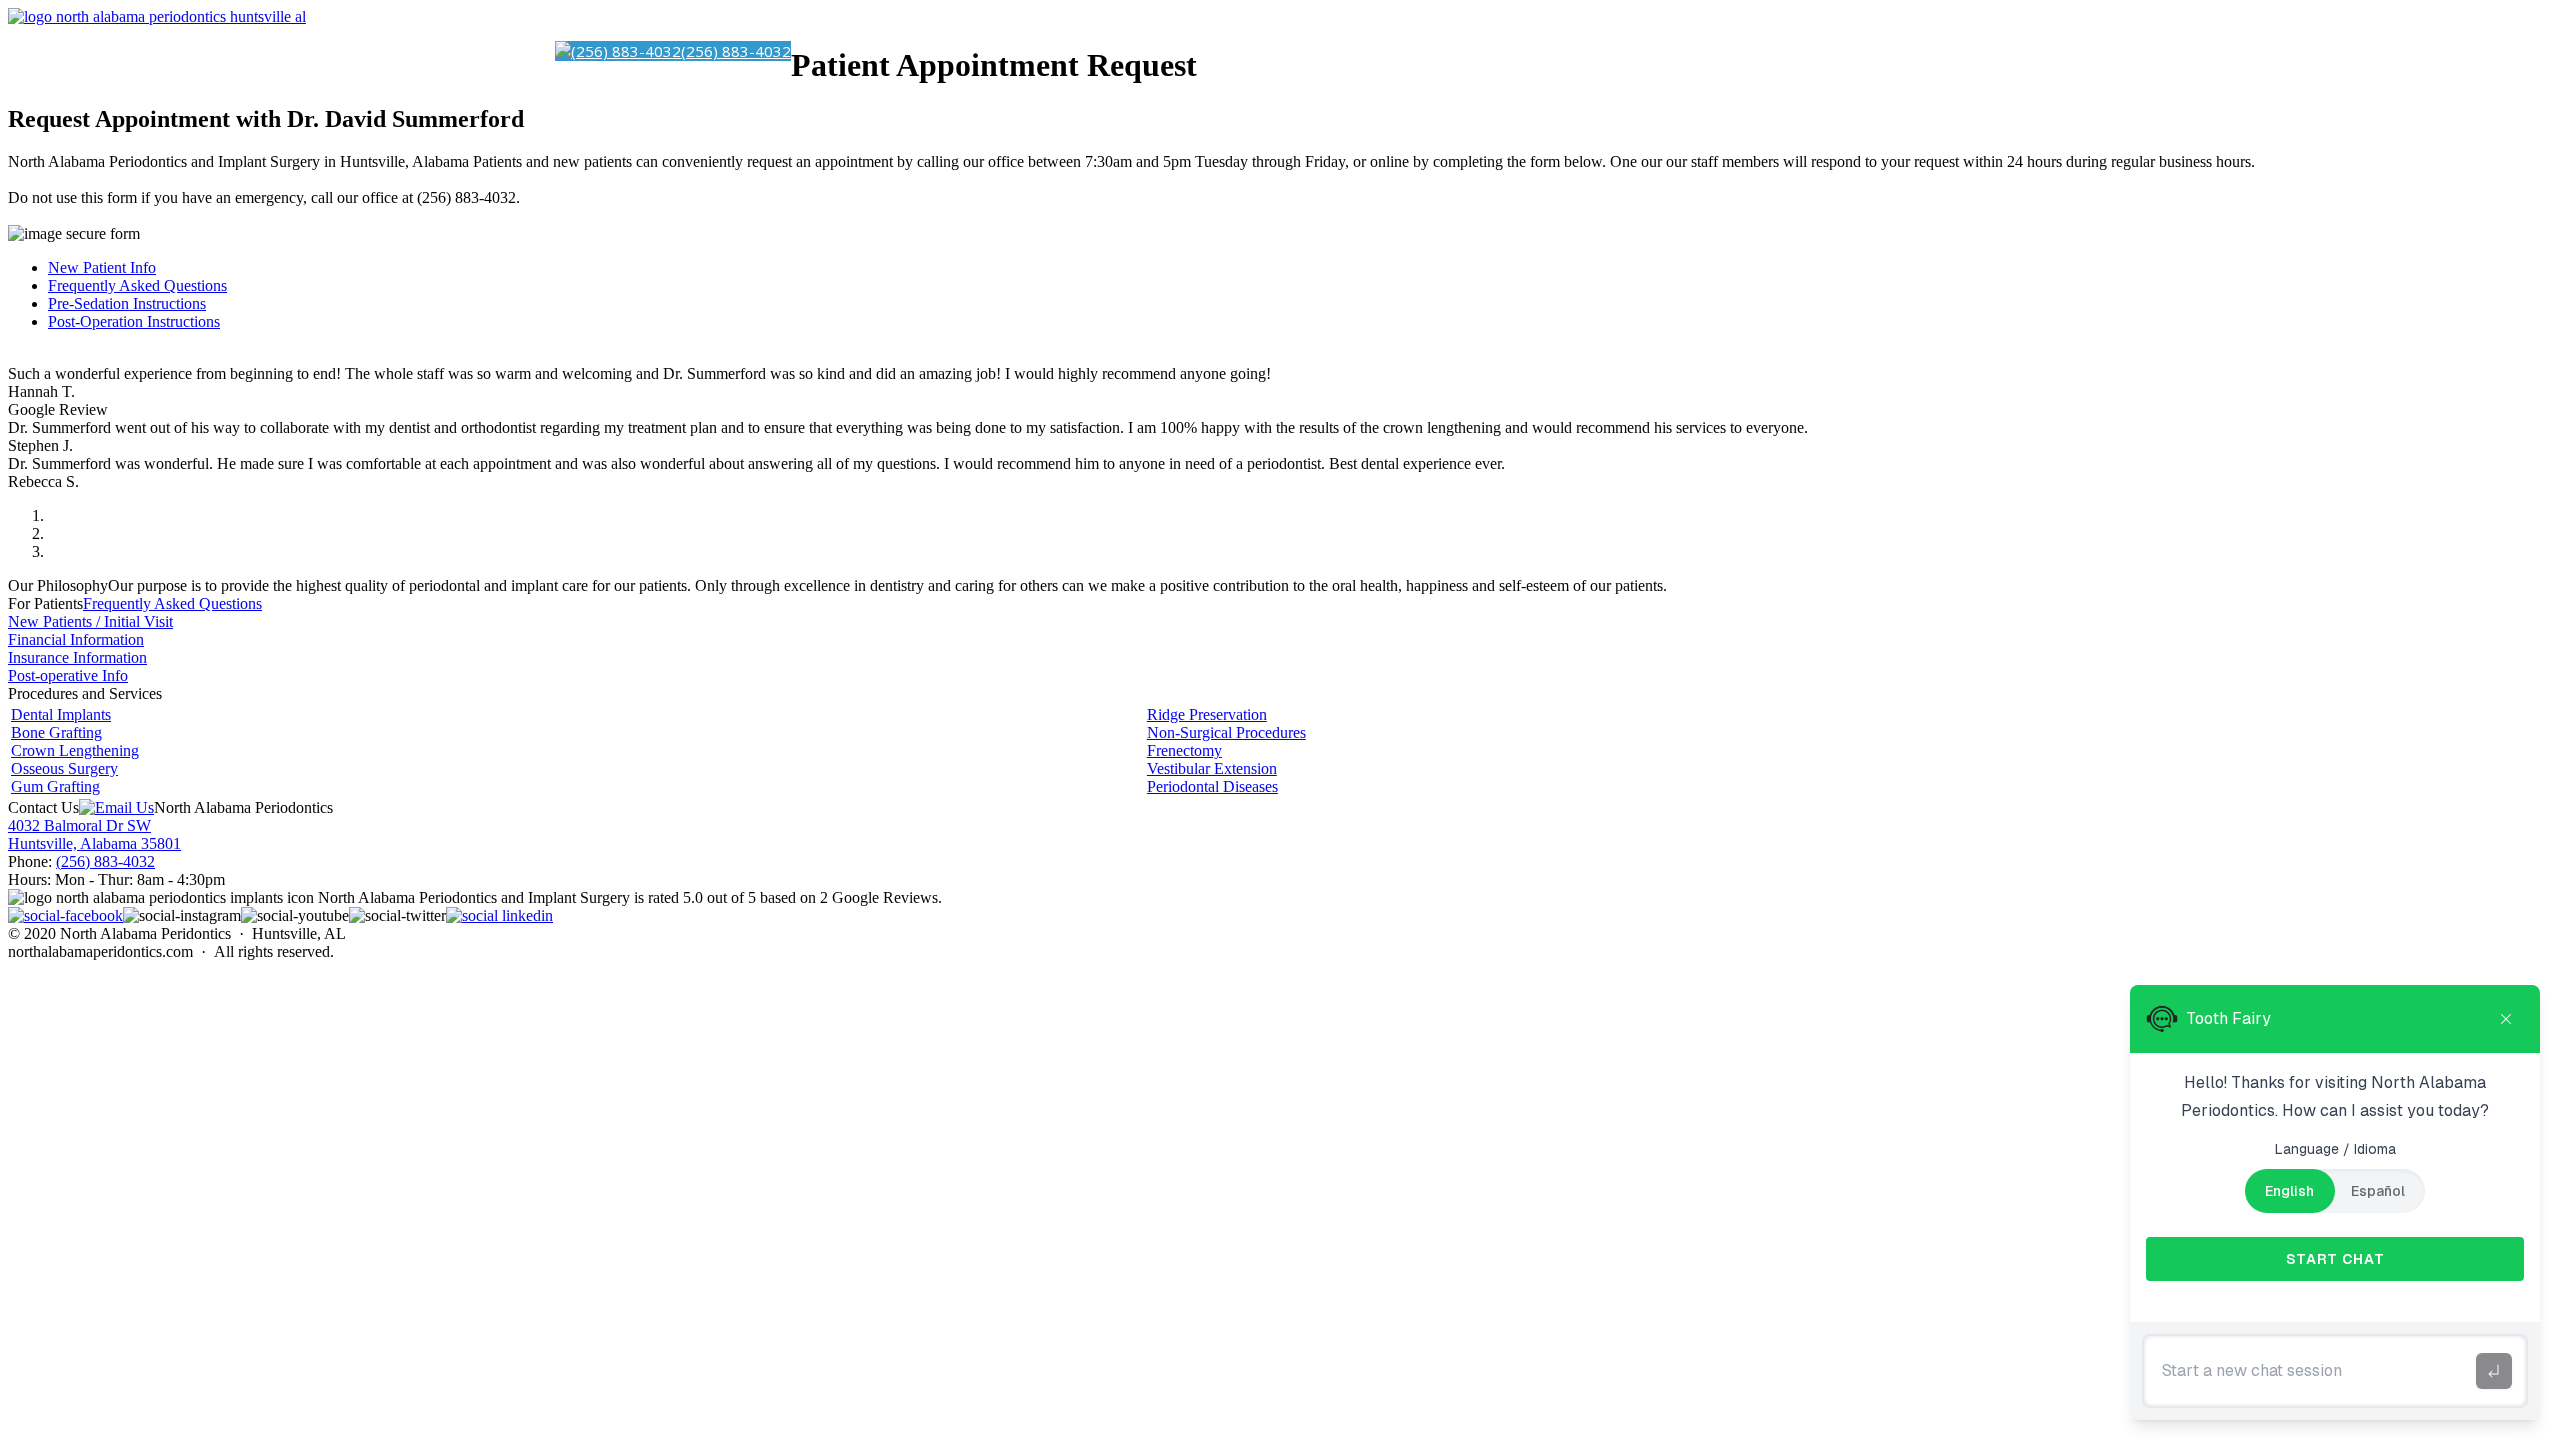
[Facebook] (65, 915)
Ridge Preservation (1207, 714)
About (459, 51)
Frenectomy (1184, 750)
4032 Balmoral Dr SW (79, 825)
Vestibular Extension (1212, 768)
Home (71, 51)
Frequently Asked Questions (137, 285)
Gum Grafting (55, 786)
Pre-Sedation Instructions (127, 303)
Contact (520, 51)
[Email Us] (116, 807)
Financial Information (76, 639)
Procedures (279, 51)
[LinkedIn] (499, 915)
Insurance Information (77, 657)
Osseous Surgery (64, 768)
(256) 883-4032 (105, 861)
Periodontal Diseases (1212, 786)
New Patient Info (102, 267)
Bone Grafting (56, 732)
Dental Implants (162, 51)
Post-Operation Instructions (134, 321)
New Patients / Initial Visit (90, 621)
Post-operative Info (68, 675)
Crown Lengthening (75, 750)
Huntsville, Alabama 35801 (94, 843)
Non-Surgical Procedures (1226, 732)
